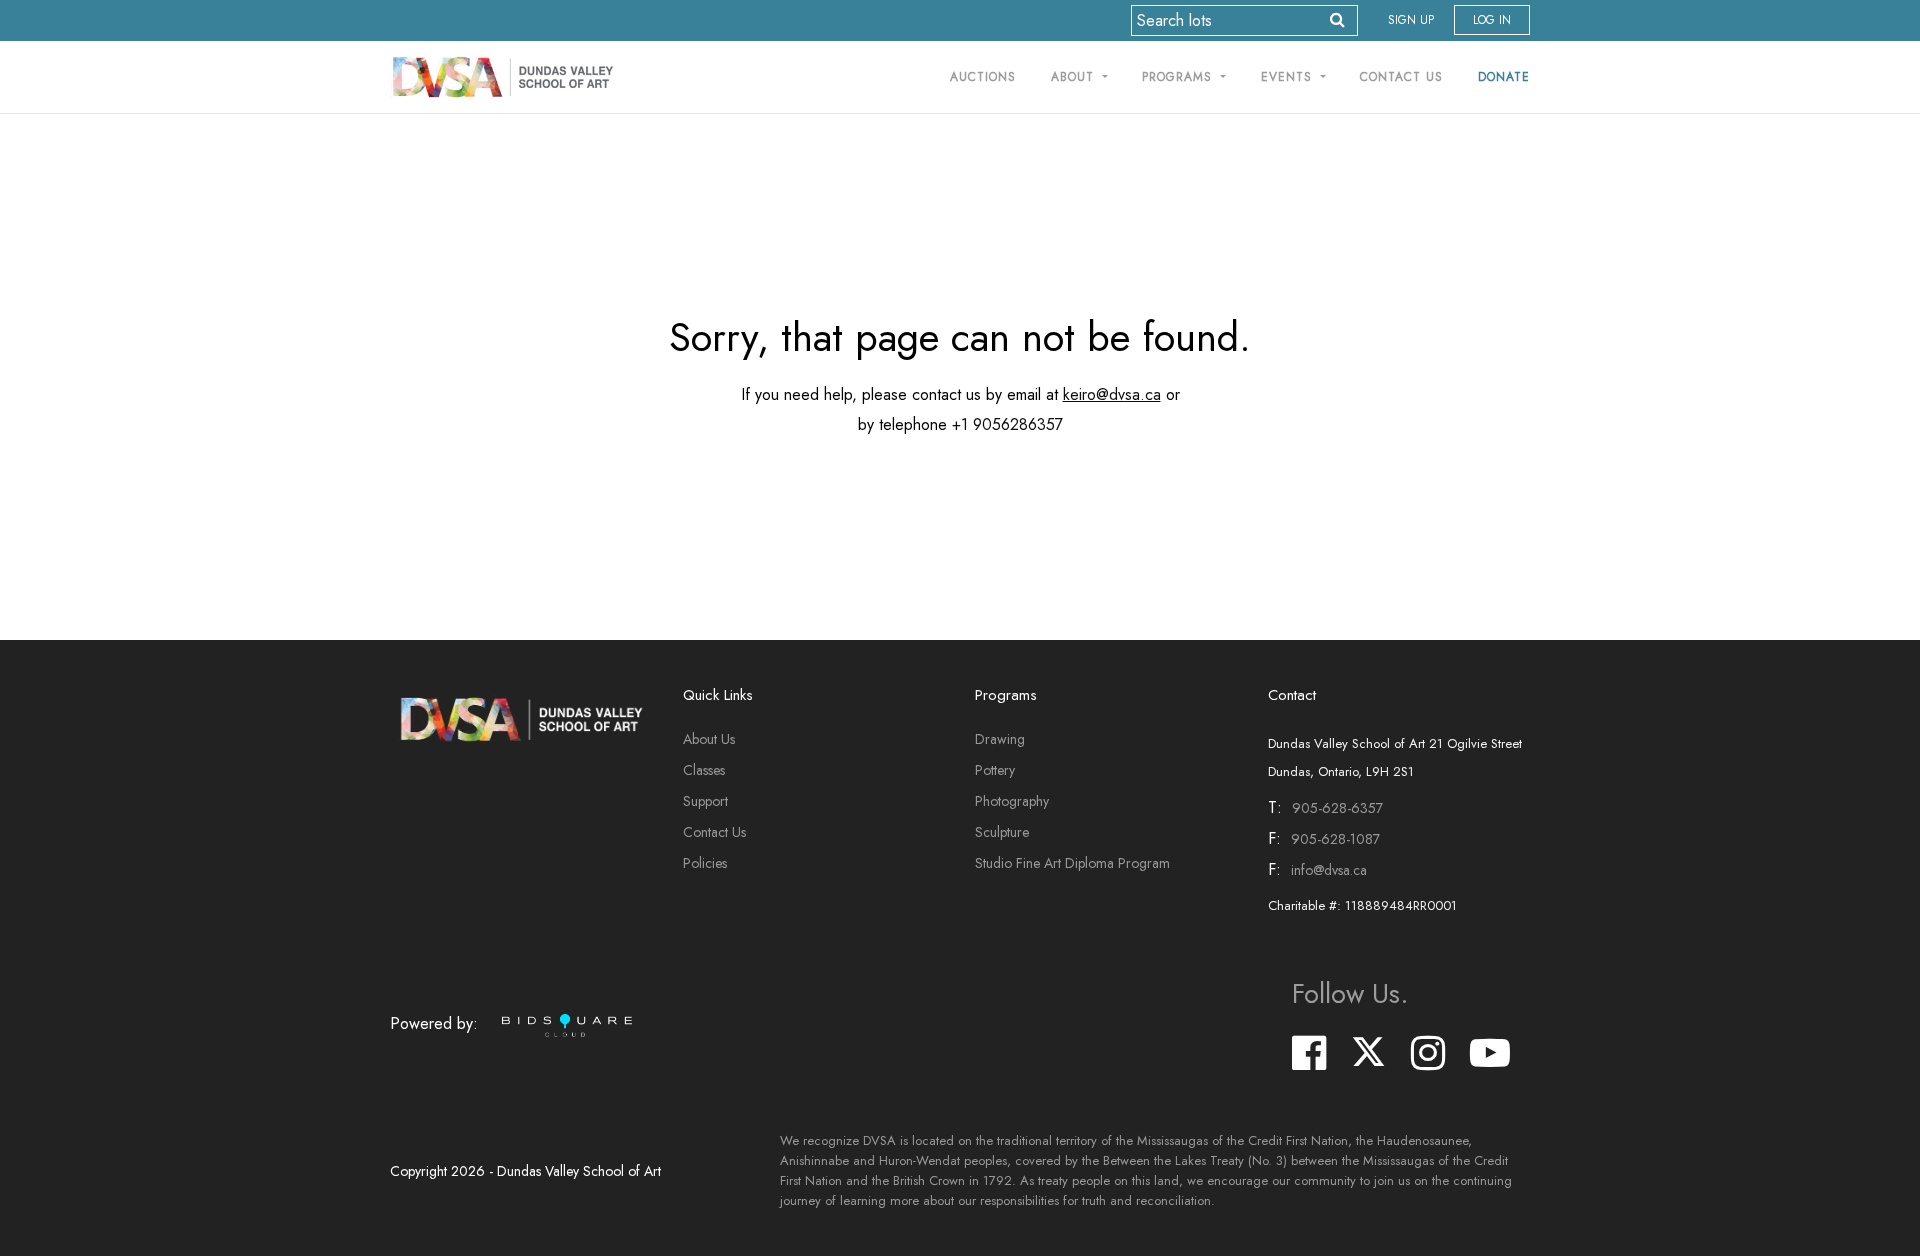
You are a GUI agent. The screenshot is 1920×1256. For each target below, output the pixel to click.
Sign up (1411, 20)
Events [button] (1289, 77)
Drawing (1000, 739)
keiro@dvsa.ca (1112, 394)
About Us (709, 739)
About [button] (1075, 77)
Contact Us (1401, 77)
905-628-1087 (1335, 839)
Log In (1492, 20)
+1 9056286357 (1007, 424)
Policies (705, 863)
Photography (1012, 801)
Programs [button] (1179, 77)
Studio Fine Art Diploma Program (1072, 863)
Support (705, 801)
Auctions (983, 77)
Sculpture (1002, 832)
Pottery (995, 770)
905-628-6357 (1337, 808)
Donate (1504, 77)
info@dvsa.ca (1329, 870)
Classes (704, 770)
